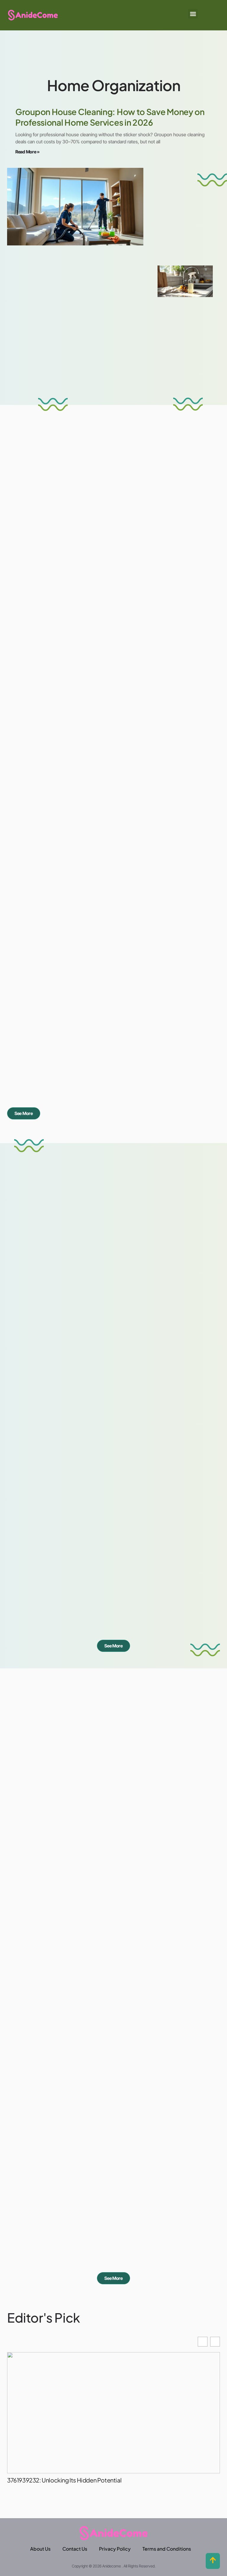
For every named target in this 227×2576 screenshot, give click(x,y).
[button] (193, 14)
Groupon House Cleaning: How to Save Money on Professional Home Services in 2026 (110, 117)
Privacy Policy (115, 2549)
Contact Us (75, 2549)
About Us (40, 2549)
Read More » (27, 152)
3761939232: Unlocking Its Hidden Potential (64, 2480)
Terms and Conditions (167, 2549)
